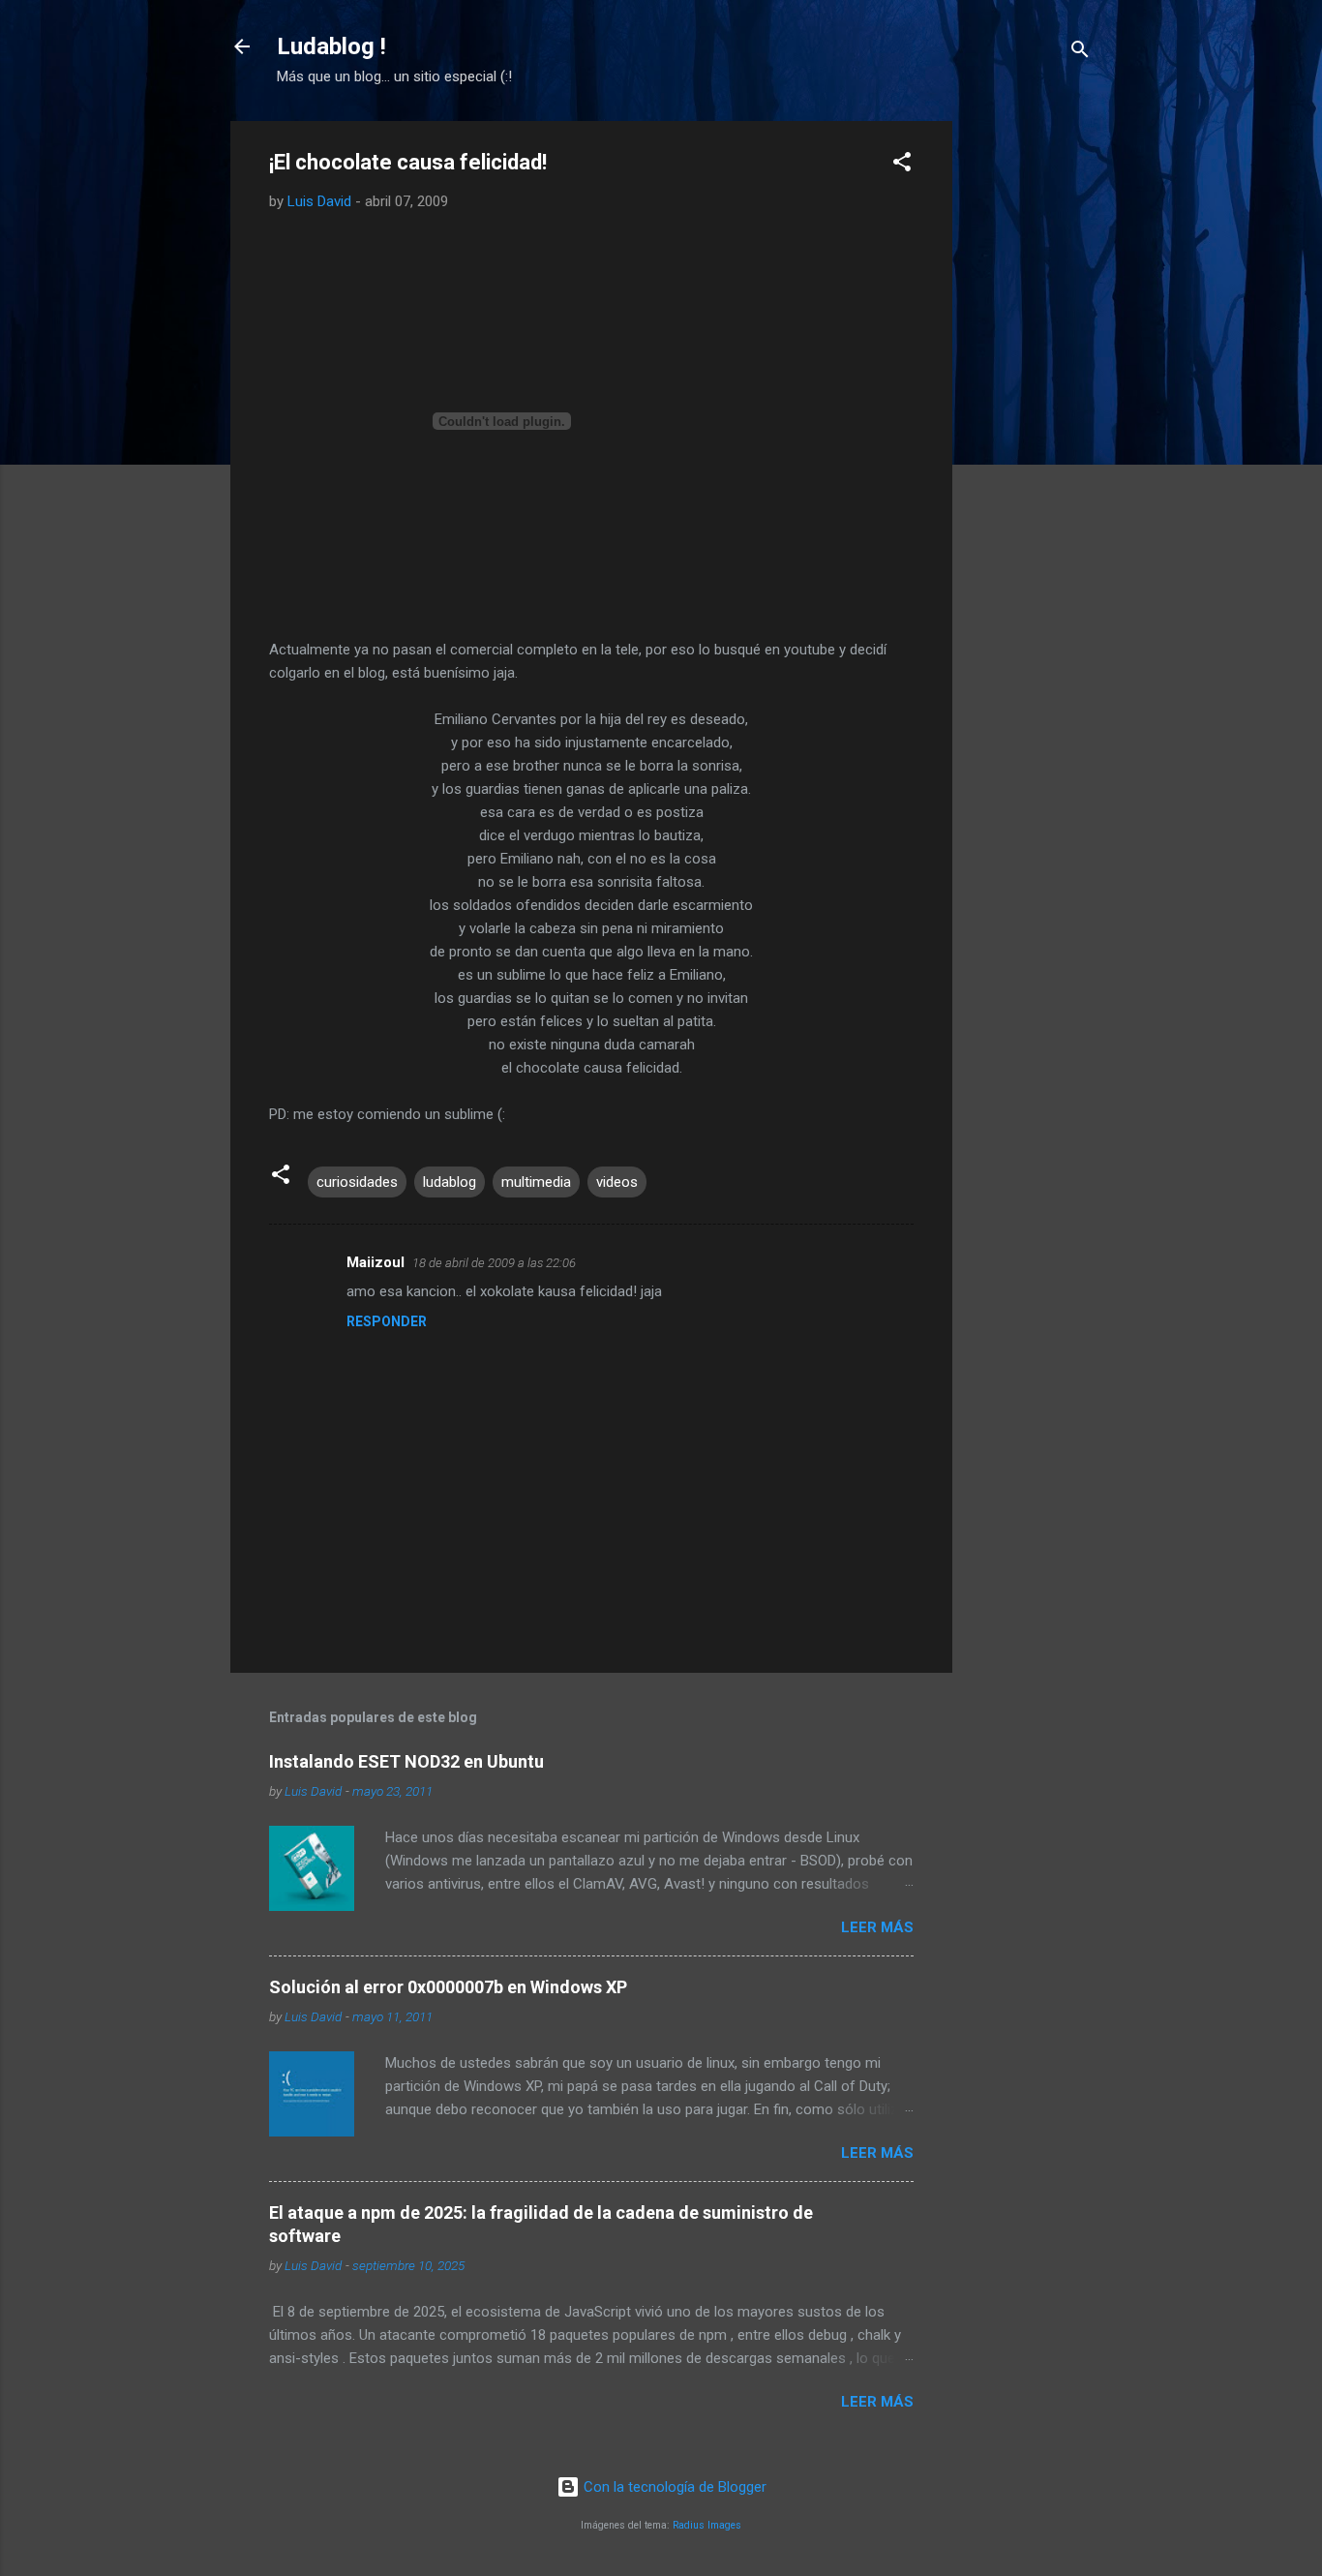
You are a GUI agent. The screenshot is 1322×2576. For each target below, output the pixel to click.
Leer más (877, 1927)
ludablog (450, 1182)
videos (617, 1182)
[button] (902, 165)
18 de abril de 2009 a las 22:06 (494, 1263)
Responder (387, 1321)
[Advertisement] (1030, 411)
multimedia (536, 1182)
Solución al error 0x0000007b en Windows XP (448, 1987)
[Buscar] (1080, 53)
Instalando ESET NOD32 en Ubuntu (406, 1761)
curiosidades (357, 1182)
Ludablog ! (331, 46)
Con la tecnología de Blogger (673, 2487)
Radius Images (707, 2525)
